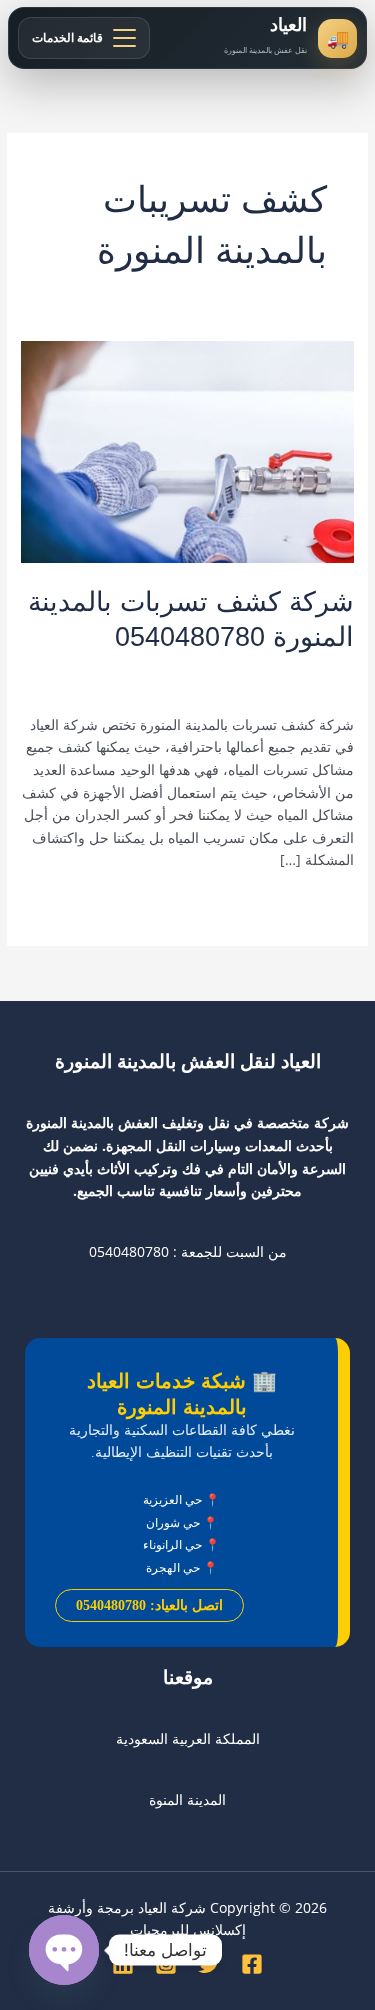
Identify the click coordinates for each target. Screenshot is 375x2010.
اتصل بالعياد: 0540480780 (149, 1605)
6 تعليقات (326, 670)
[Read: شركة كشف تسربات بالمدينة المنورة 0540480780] (187, 450)
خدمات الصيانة (242, 670)
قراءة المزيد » (312, 903)
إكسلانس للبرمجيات (188, 1929)
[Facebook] (252, 1964)
